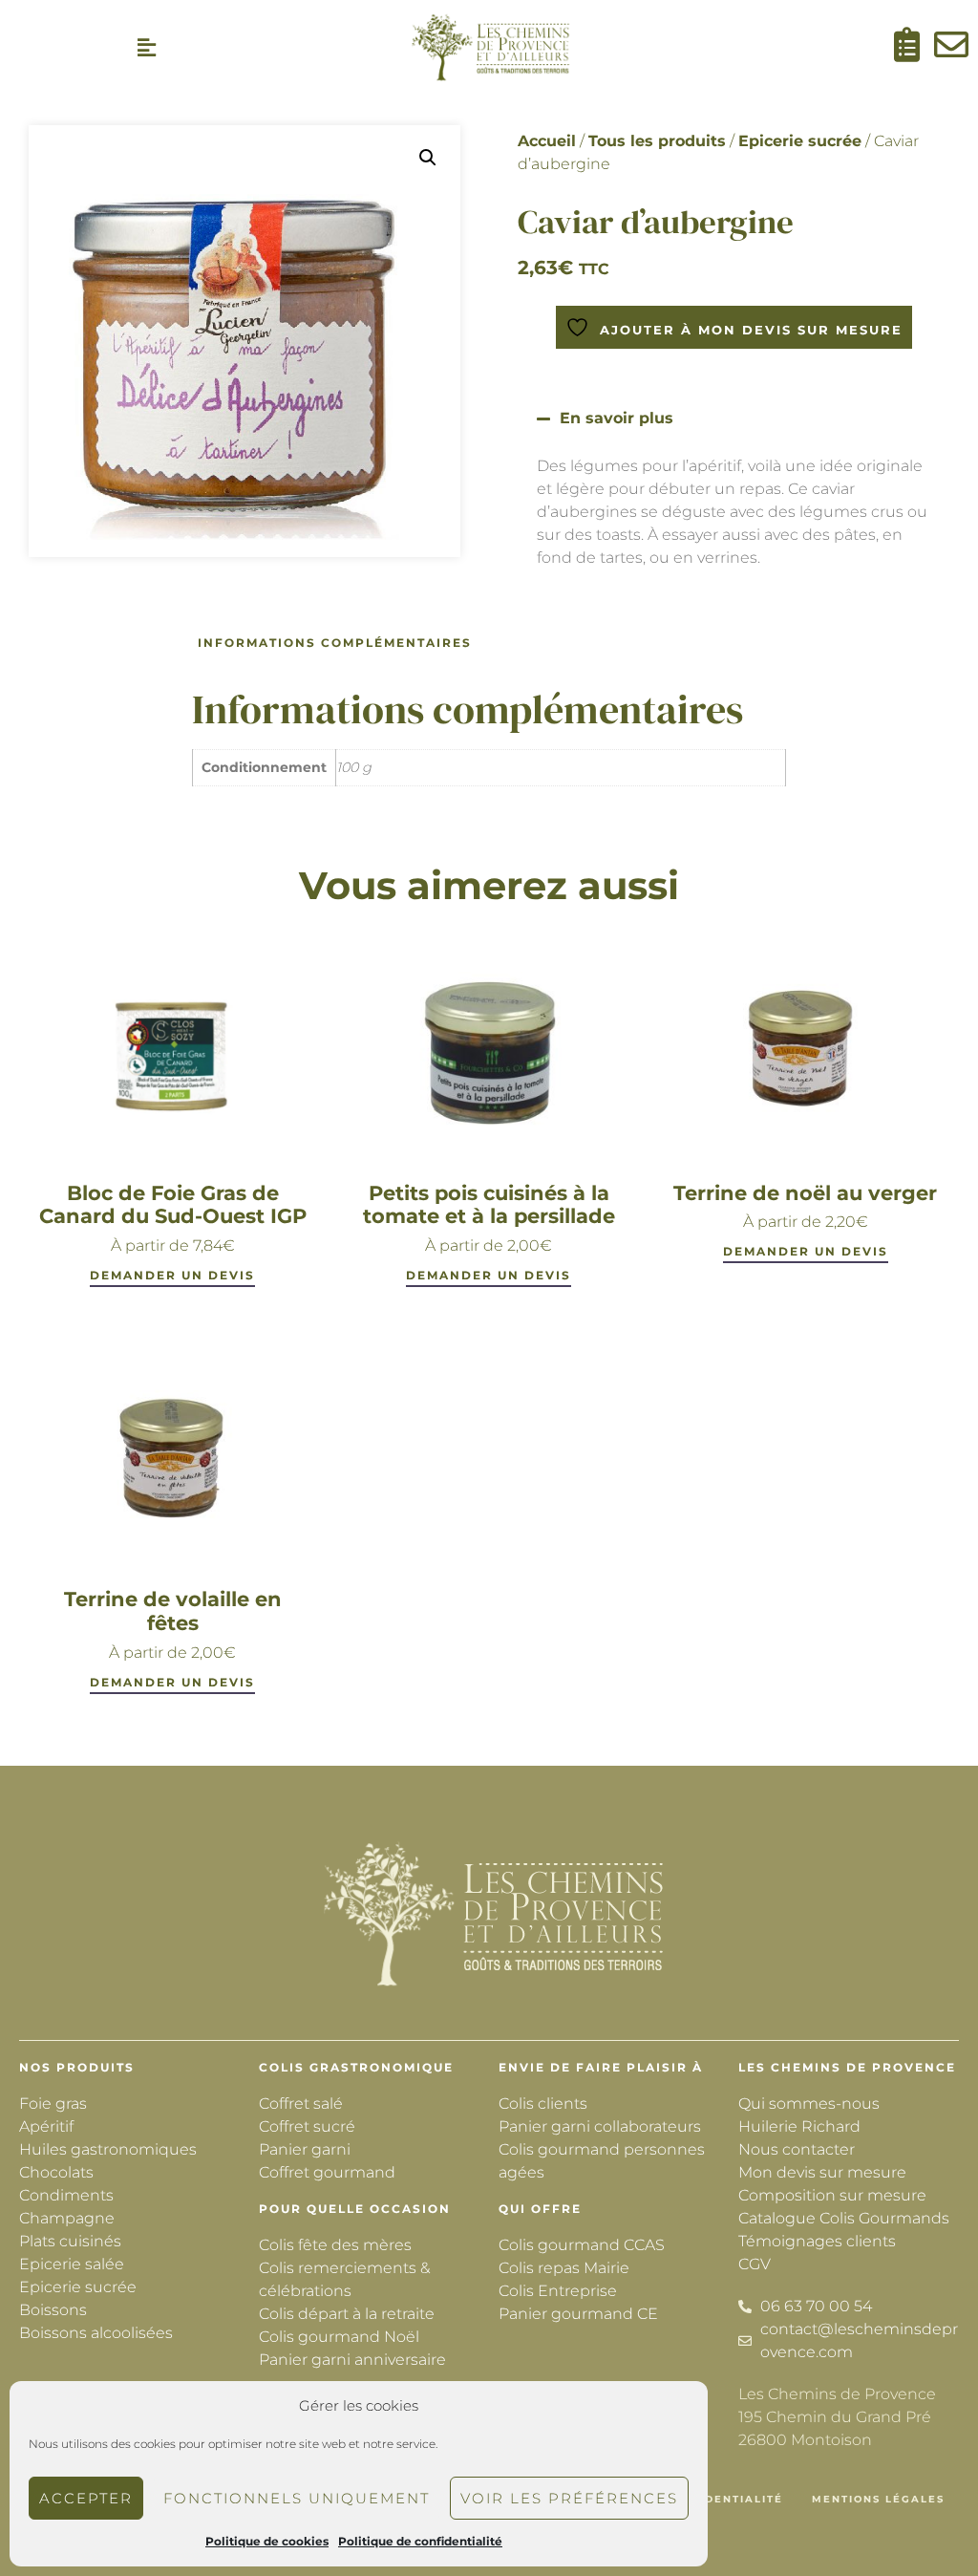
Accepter (86, 2498)
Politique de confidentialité (420, 2541)
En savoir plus (617, 418)
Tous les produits (657, 141)
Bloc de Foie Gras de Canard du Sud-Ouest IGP (173, 1205)
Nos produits (77, 2067)
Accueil (547, 141)
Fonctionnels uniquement (297, 2498)
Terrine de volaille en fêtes (173, 1611)
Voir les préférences (569, 2498)
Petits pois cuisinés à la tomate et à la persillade (489, 1205)
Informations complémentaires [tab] (335, 643)
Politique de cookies (267, 2541)
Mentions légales (878, 2499)
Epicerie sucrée (800, 141)
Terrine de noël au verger (805, 1193)
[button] (147, 48)
